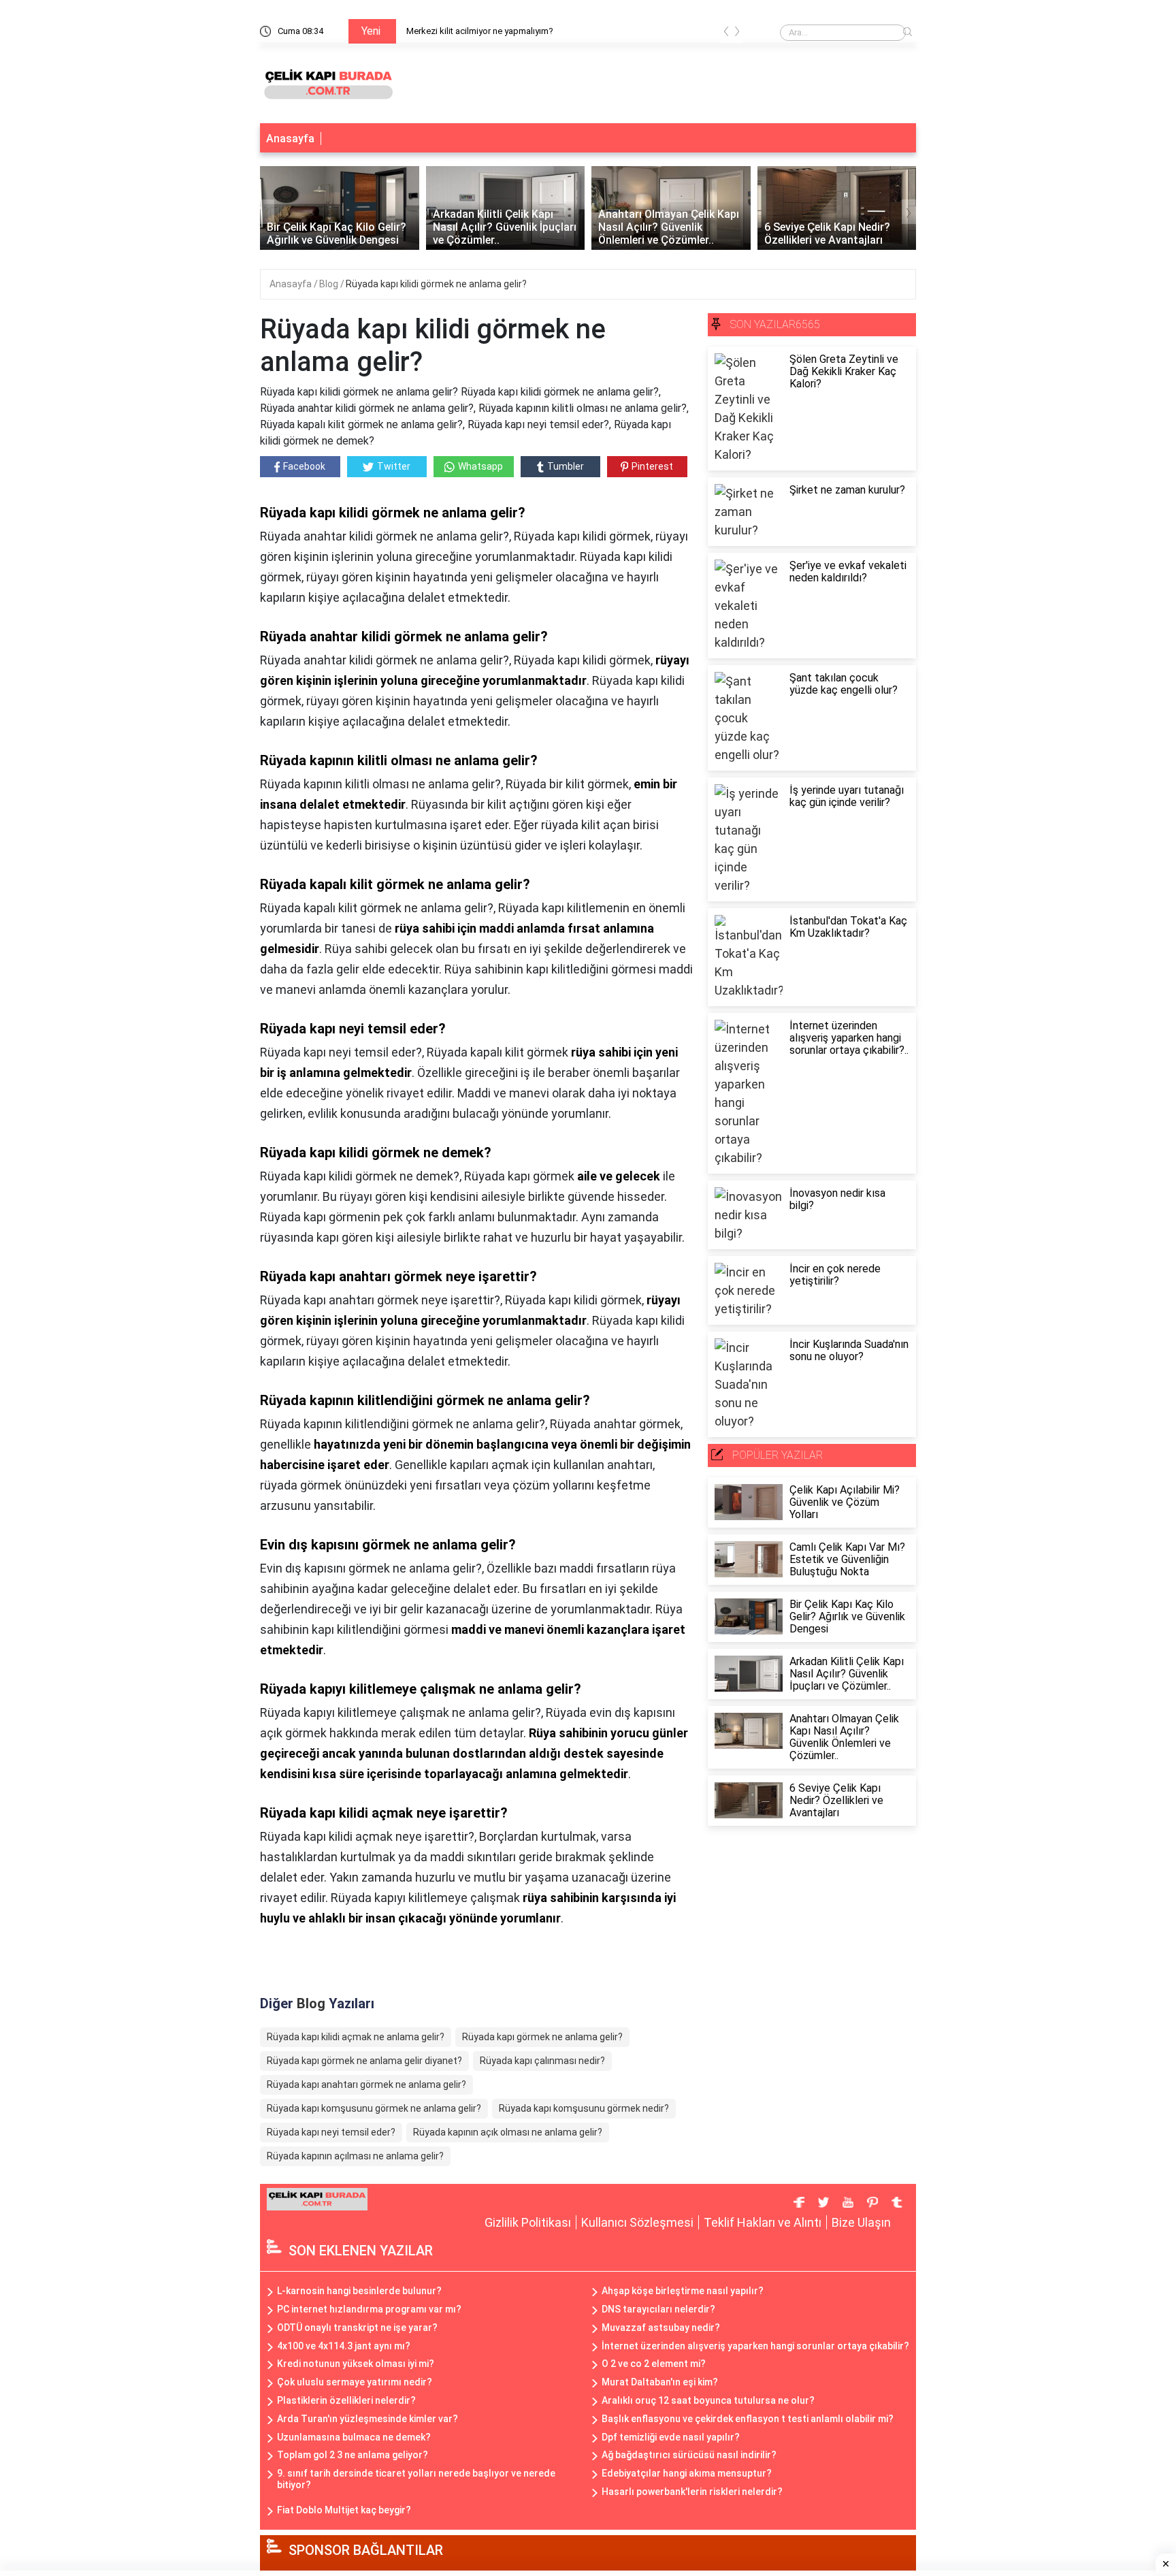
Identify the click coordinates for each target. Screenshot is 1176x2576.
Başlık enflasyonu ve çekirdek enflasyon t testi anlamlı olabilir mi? (748, 2419)
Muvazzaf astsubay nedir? (661, 2328)
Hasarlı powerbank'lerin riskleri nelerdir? (692, 2492)
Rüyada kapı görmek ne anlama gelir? (542, 2037)
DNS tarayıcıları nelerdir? (658, 2309)
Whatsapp (480, 466)
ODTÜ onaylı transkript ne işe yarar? (357, 2328)
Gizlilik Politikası (528, 2222)
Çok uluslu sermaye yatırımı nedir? (355, 2382)
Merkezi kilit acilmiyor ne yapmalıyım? (480, 31)
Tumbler (566, 466)
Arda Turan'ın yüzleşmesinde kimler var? (367, 2419)
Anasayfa (290, 139)
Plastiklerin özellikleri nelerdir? (346, 2400)
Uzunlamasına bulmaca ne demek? (354, 2437)
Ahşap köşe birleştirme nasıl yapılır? (683, 2291)
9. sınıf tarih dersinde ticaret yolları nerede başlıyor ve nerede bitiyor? (416, 2479)
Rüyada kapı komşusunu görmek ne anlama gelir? (374, 2108)
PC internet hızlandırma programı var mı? (369, 2309)
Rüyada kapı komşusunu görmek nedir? (584, 2108)
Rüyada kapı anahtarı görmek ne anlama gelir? (366, 2084)
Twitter (394, 466)
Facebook (304, 466)
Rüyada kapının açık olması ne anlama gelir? (508, 2132)
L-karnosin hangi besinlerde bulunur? (359, 2291)
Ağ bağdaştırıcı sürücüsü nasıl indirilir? (689, 2455)
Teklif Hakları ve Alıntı (763, 2222)
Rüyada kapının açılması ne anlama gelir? (355, 2156)
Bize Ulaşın (861, 2222)
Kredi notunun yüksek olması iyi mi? (356, 2364)
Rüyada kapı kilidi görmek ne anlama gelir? (436, 284)
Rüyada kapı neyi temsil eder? (331, 2132)
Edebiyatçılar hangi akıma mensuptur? (687, 2473)
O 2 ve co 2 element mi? (654, 2364)
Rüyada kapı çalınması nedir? (542, 2061)
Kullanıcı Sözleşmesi (637, 2222)
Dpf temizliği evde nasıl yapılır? (671, 2437)
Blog (330, 284)
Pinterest (652, 466)
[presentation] (726, 34)
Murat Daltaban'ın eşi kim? (660, 2382)
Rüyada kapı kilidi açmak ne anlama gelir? (356, 2037)
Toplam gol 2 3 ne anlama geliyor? (353, 2455)
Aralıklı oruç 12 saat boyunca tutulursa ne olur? (708, 2400)
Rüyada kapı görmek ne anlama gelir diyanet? (364, 2061)
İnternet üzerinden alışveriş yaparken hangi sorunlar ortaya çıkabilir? (755, 2346)
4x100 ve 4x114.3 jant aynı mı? (344, 2346)
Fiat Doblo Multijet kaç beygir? (344, 2510)
